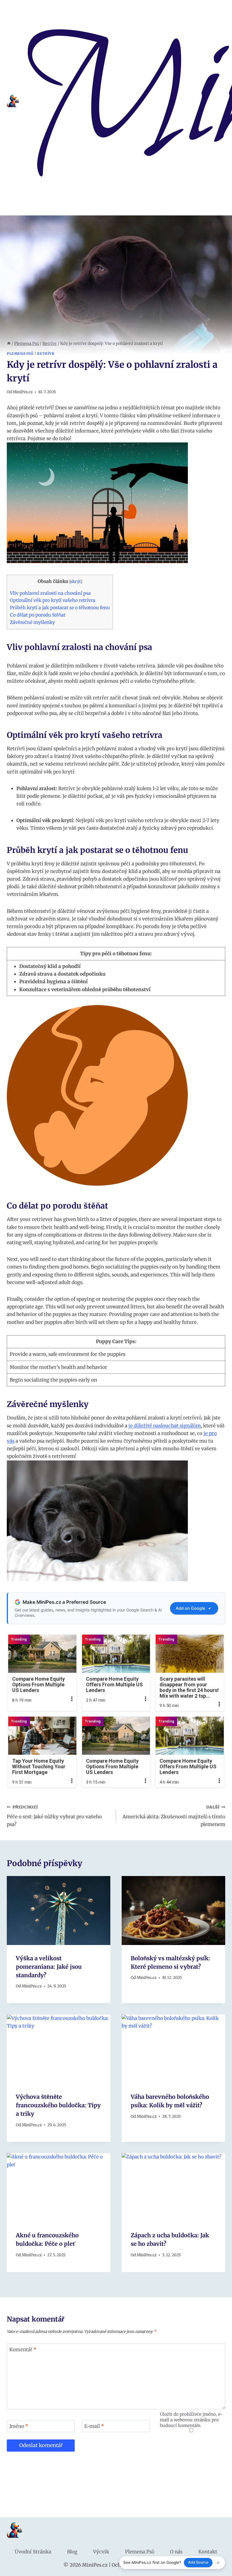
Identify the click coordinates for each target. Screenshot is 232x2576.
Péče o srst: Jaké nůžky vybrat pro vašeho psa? (54, 1816)
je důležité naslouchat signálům (165, 1426)
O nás (176, 2552)
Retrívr (46, 354)
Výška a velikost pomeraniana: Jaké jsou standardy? (49, 1967)
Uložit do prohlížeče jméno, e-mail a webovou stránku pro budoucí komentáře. (191, 2420)
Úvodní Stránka (33, 2552)
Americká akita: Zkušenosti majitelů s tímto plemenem (174, 1816)
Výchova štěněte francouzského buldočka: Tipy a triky (58, 2105)
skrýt (76, 582)
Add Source (198, 2562)
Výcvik (101, 2552)
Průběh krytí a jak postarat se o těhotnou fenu (60, 608)
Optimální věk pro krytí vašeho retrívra (53, 600)
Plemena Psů (20, 354)
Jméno (19, 2426)
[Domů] (9, 343)
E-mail (94, 2426)
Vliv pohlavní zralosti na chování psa (50, 593)
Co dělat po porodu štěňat (38, 615)
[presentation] (59, 1911)
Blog (72, 2552)
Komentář (23, 2350)
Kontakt (208, 2552)
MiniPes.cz (23, 392)
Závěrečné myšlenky (32, 622)
